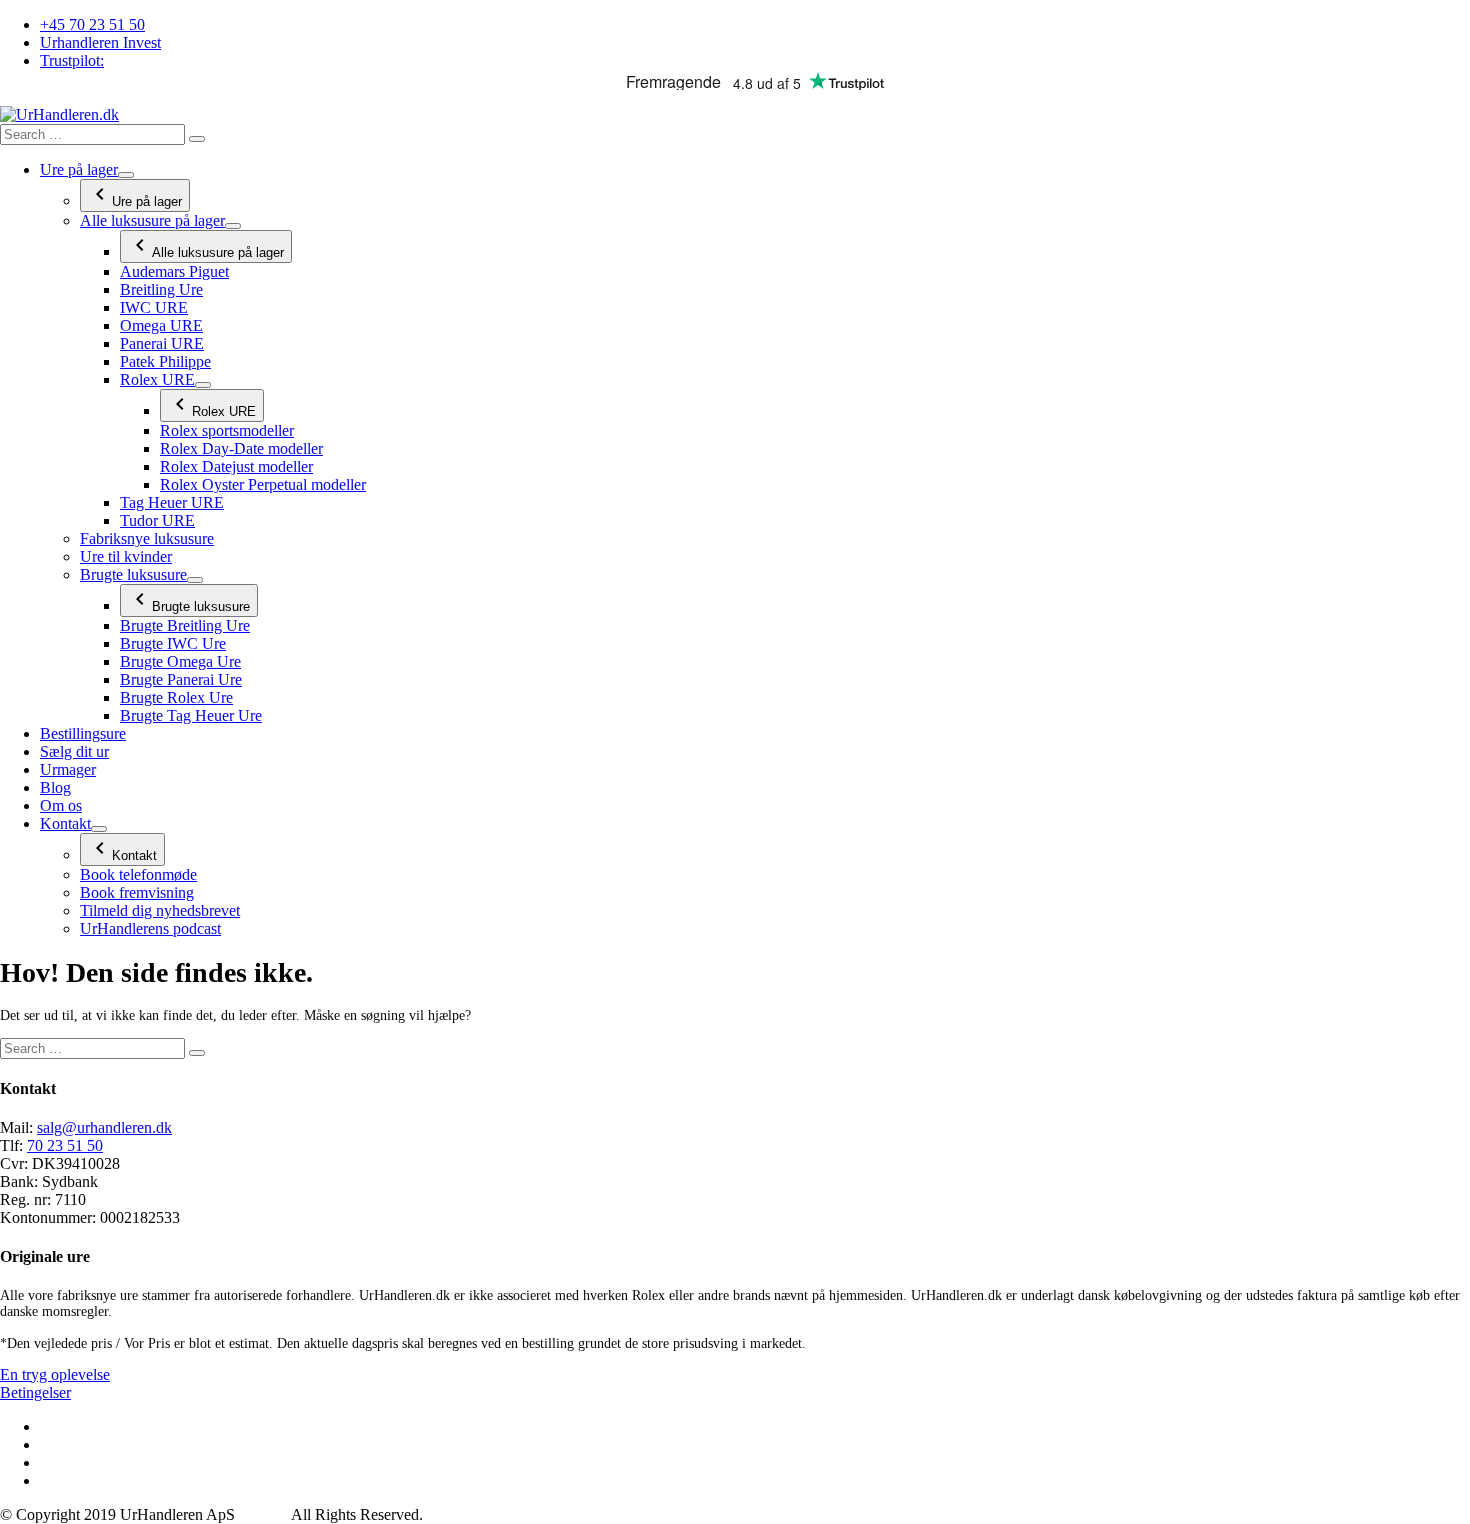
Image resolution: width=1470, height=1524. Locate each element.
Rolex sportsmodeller (227, 430)
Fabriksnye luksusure (147, 538)
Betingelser (35, 1392)
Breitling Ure (161, 289)
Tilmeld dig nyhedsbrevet (160, 910)
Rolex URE (157, 379)
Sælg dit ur (74, 751)
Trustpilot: (72, 60)
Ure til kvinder (126, 556)
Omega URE (161, 325)
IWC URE (154, 307)
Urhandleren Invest (100, 42)
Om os (61, 805)
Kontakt (65, 823)
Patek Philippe (165, 361)
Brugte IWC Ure (173, 643)
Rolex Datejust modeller (236, 466)
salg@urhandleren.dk (104, 1127)
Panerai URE (162, 343)
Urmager (68, 769)
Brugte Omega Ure (180, 661)
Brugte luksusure (133, 574)
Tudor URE (157, 520)
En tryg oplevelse (55, 1374)
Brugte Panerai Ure (181, 679)
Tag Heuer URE (172, 502)
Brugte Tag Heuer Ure (191, 715)
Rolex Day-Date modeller (241, 448)
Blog (55, 787)
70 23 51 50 (65, 1145)
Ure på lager (79, 169)
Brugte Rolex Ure (176, 697)
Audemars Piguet (174, 271)
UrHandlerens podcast (150, 928)
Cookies (265, 1514)
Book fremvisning (137, 892)
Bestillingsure (83, 733)
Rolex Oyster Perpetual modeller (263, 484)
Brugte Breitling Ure (185, 625)
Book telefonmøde (138, 874)
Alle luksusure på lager (152, 220)
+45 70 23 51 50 (92, 24)
